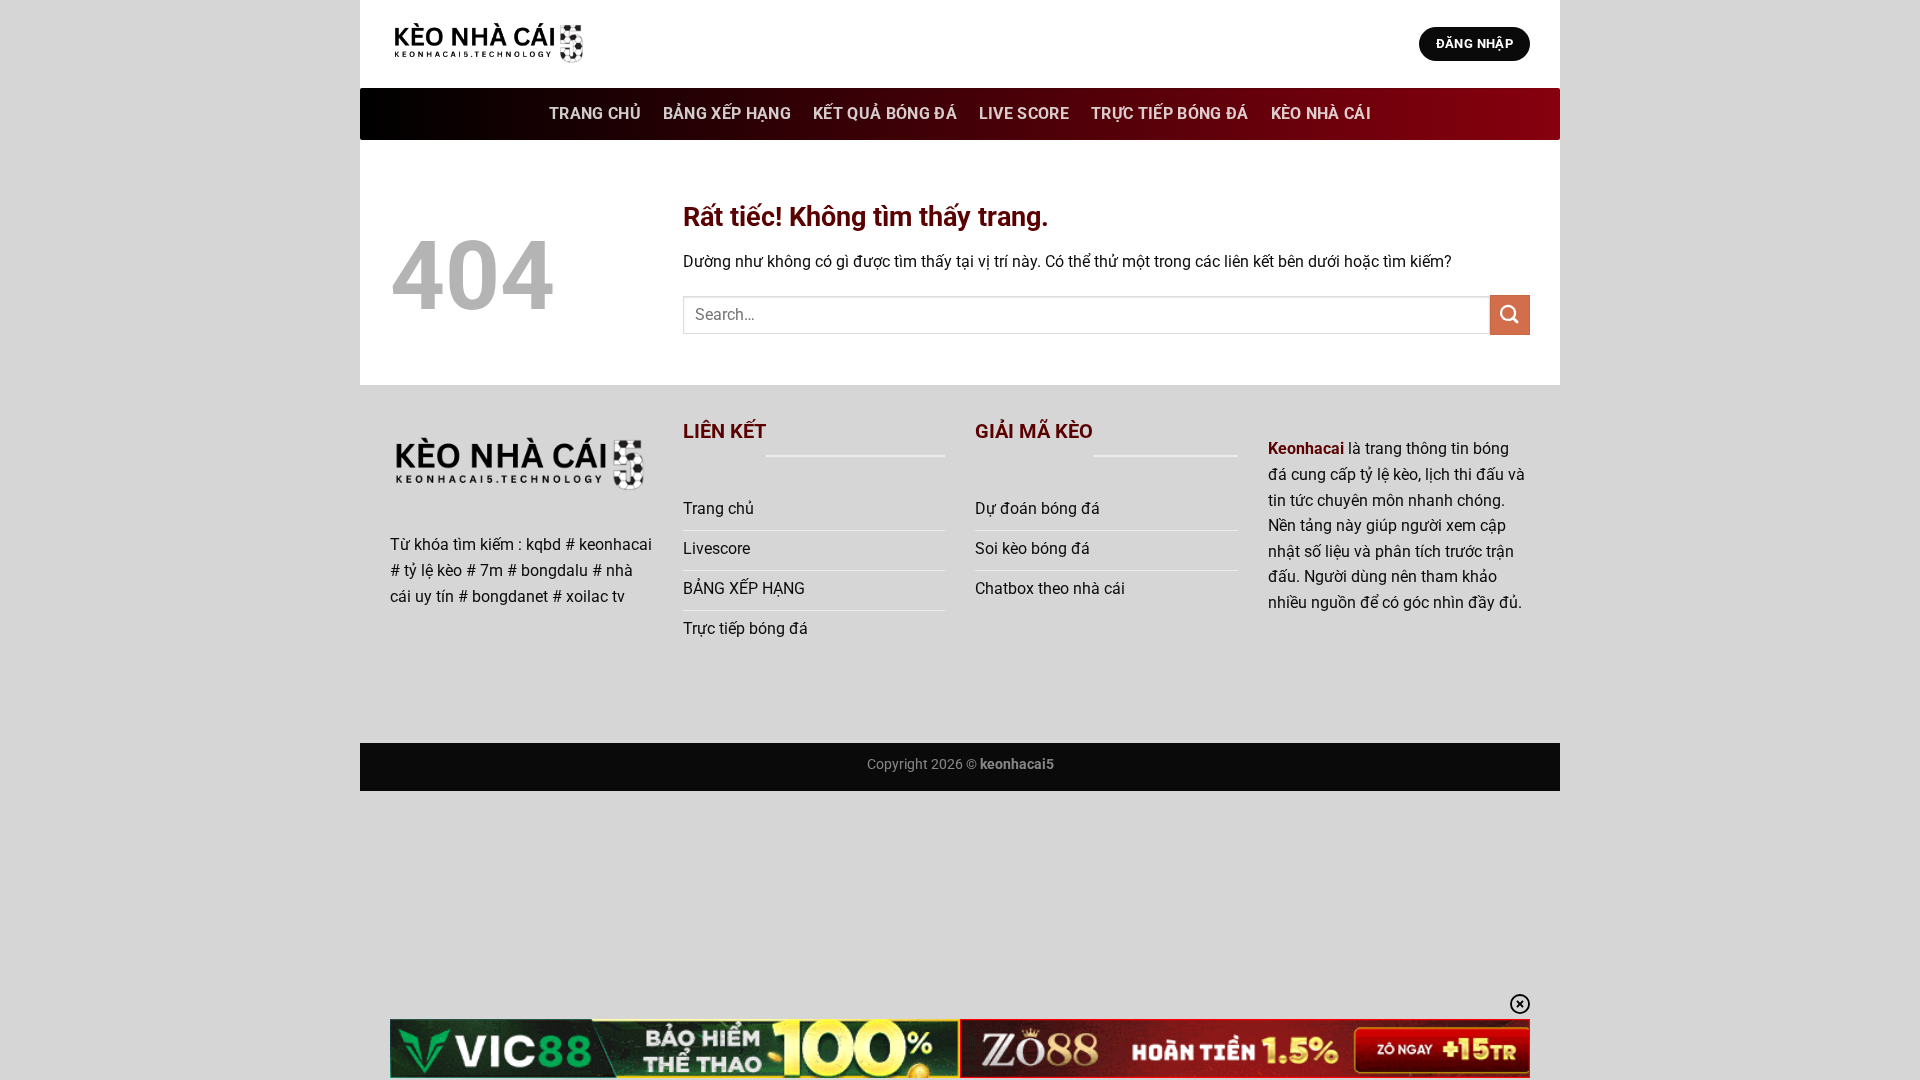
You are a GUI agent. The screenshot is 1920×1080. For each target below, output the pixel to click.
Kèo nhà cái (1321, 113)
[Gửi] (1510, 314)
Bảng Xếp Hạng (727, 113)
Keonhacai (1306, 448)
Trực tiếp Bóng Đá (1169, 113)
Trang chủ (595, 113)
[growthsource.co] (490, 44)
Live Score (1024, 113)
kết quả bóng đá (885, 113)
